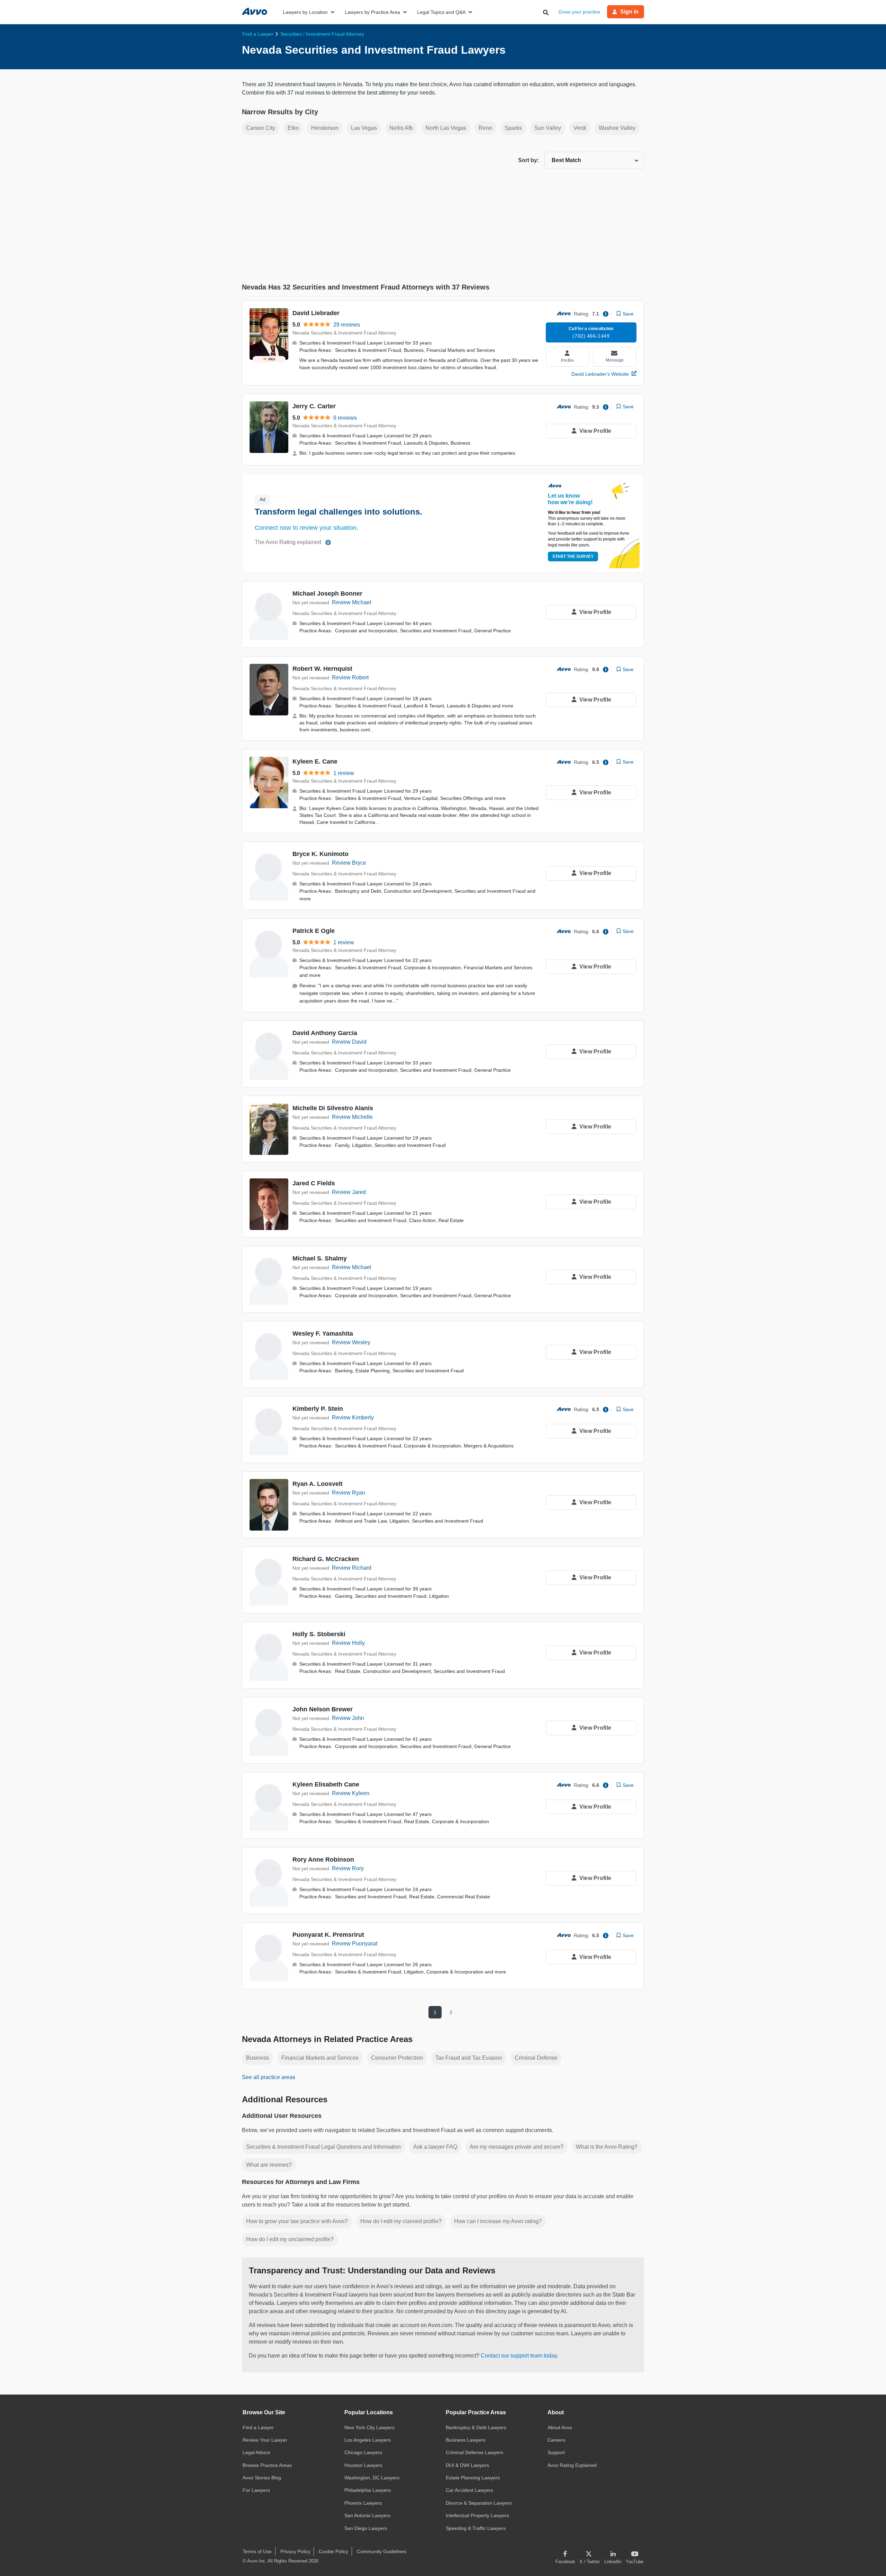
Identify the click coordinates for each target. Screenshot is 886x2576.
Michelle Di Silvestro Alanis (333, 1108)
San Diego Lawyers (366, 2528)
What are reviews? (269, 2165)
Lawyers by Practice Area (372, 12)
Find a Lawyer (258, 2427)
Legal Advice (256, 2452)
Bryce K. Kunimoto (320, 854)
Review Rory (348, 1868)
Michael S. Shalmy (320, 1258)
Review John (348, 1718)
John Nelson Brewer (323, 1709)
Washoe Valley (617, 128)
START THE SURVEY (573, 556)
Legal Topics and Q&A (441, 12)
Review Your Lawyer (265, 2440)
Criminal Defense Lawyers (474, 2452)
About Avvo (560, 2427)
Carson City (261, 128)
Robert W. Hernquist (322, 669)
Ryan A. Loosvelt (318, 1484)
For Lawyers (256, 2490)
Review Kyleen (351, 1793)
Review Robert (350, 678)
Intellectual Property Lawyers (477, 2515)
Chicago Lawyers (363, 2452)
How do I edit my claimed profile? (401, 2221)
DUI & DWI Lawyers (467, 2465)
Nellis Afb (401, 128)
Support (556, 2452)
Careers (556, 2440)
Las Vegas (364, 128)
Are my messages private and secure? (517, 2147)
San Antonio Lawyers (367, 2515)
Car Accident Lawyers (469, 2490)
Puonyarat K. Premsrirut (328, 1935)
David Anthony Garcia (325, 1033)
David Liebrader (316, 313)
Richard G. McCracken (326, 1559)
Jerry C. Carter (314, 406)
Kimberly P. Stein (318, 1409)
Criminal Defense (536, 2058)
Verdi (580, 128)
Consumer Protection (397, 2058)
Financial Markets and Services (320, 2058)
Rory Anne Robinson (323, 1860)
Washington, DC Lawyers (372, 2478)
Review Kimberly (353, 1418)
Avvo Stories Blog (262, 2478)
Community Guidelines (382, 2551)
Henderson (325, 128)
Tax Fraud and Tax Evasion (469, 2058)
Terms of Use (257, 2551)
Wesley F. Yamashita (323, 1334)
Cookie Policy (333, 2551)
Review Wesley (351, 1342)
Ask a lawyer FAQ (435, 2147)
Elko (293, 128)
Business (257, 2058)
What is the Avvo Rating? (607, 2147)
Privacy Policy (295, 2551)
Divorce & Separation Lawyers (479, 2503)
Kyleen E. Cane (315, 761)
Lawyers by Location (305, 12)
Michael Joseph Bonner (327, 594)
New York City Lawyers (369, 2427)
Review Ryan (349, 1493)
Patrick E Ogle (314, 931)
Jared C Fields (314, 1183)
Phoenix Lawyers (363, 2503)
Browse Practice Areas (267, 2465)
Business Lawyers (465, 2440)
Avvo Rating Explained (572, 2465)
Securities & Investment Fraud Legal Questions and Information (323, 2147)
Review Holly (348, 1643)
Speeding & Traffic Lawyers (476, 2528)
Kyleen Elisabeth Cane (326, 1784)
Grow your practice (579, 12)
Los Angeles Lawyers (368, 2440)
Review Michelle (352, 1117)
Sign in (629, 12)
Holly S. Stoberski (319, 1634)
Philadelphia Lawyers (368, 2490)
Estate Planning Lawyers (473, 2478)
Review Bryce (349, 863)
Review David (349, 1042)
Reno (485, 128)
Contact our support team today (519, 2356)
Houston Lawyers (363, 2465)
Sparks (513, 128)
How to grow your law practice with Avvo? (297, 2221)
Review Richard (352, 1568)
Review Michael (352, 602)
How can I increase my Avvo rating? (498, 2221)
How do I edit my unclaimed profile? (290, 2239)
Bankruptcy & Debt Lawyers (476, 2427)
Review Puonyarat (355, 1944)
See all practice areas (269, 2077)
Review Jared (349, 1192)
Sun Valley (548, 128)
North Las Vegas (446, 128)
